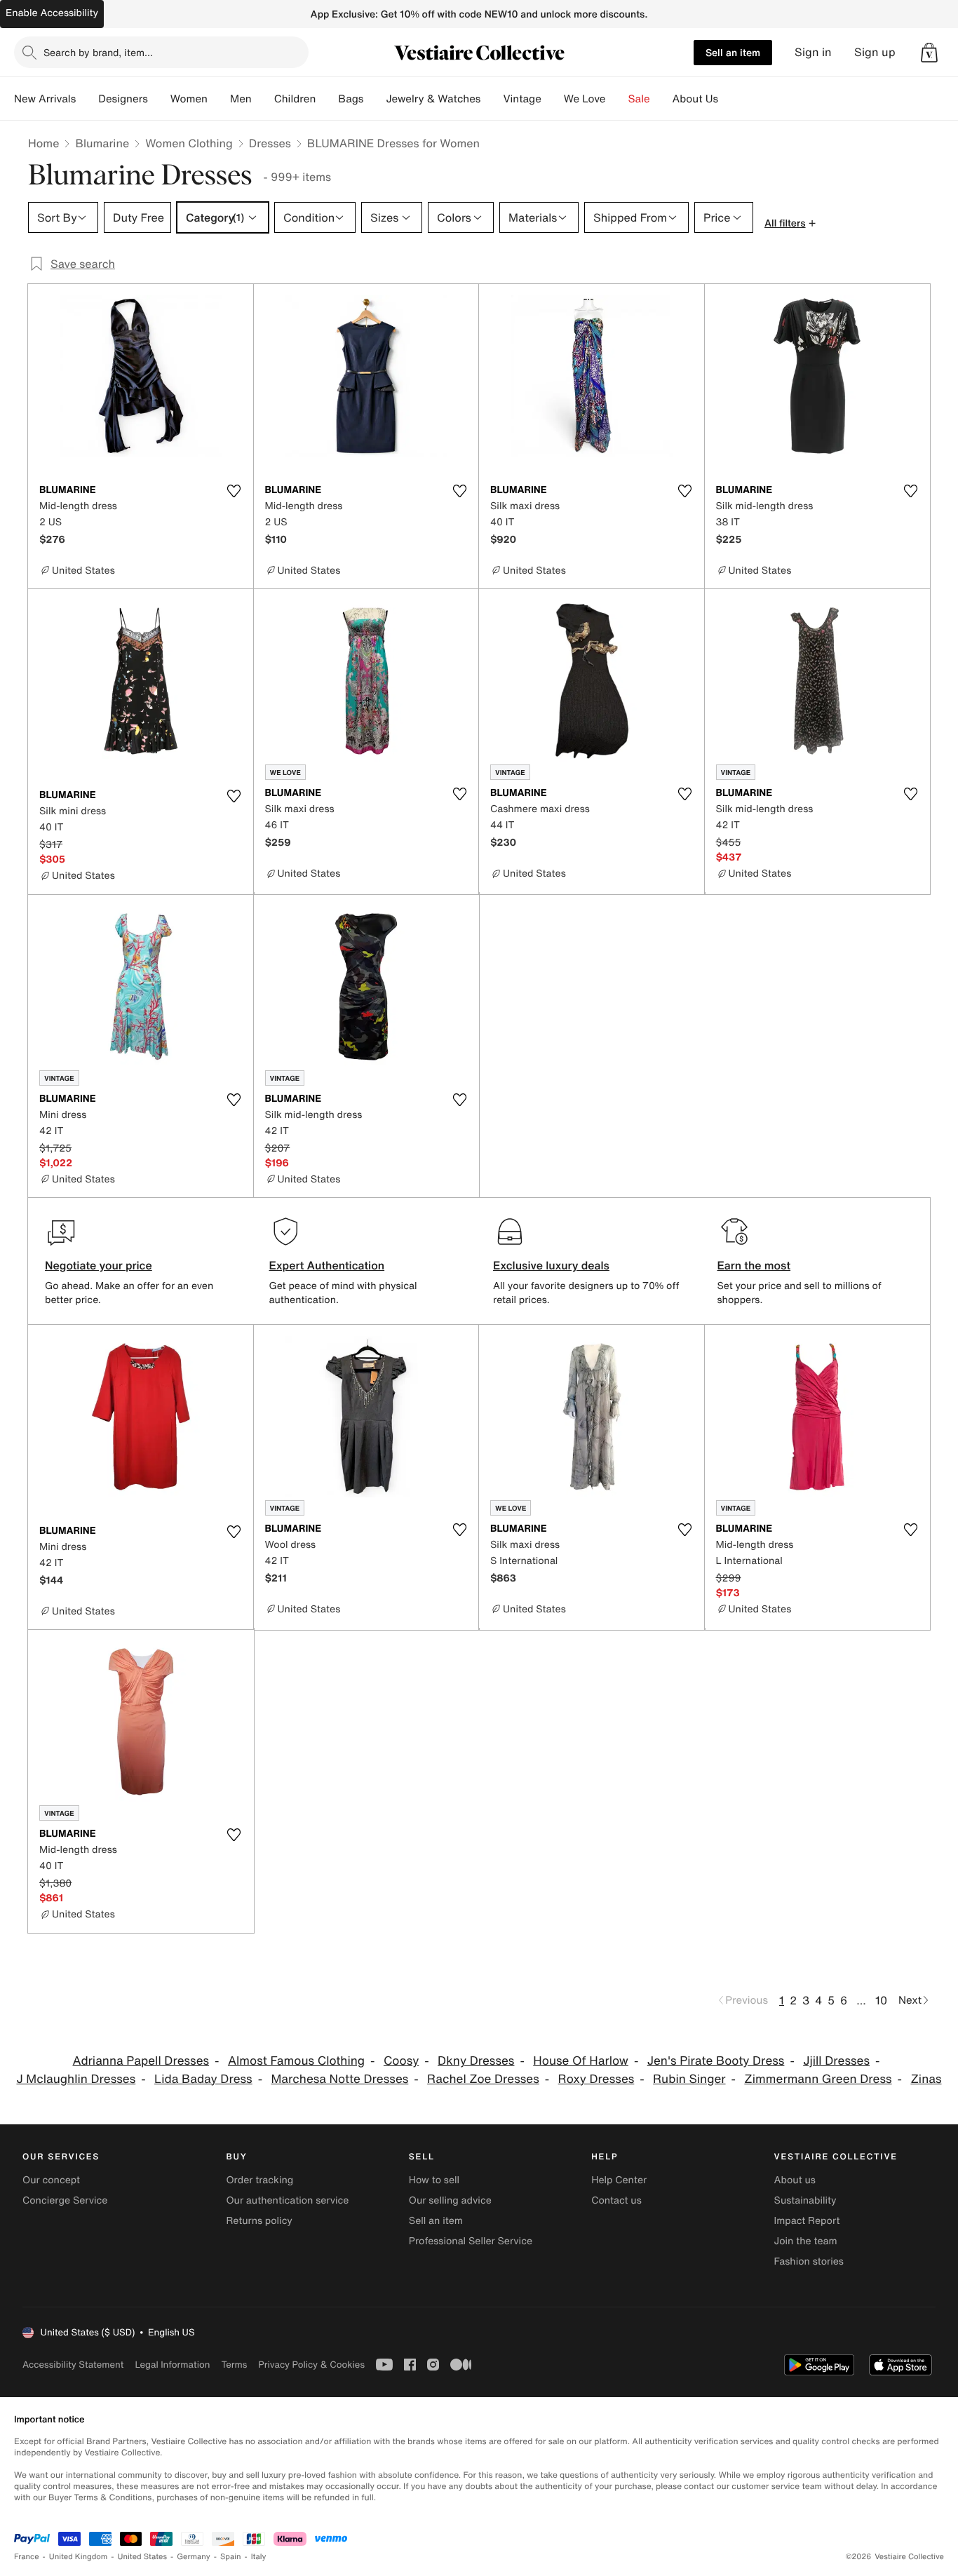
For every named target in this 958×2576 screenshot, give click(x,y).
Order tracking (259, 2180)
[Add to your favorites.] (234, 491)
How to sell (434, 2180)
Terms (234, 2365)
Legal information (172, 2365)
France (27, 2557)
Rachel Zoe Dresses (483, 2079)
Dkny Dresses (476, 2061)
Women (189, 99)
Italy (259, 2557)
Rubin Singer (689, 2079)
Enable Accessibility (52, 13)
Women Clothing (189, 143)
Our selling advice (450, 2200)
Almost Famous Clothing (296, 2061)
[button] (929, 53)
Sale (639, 99)
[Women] (219, 99)
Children (295, 99)
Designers (123, 99)
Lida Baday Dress (203, 2079)
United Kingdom (79, 2557)
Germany (194, 2557)
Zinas (926, 2079)
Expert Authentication (327, 1265)
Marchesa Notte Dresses (340, 2079)
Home (43, 143)
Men (241, 99)
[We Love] (617, 99)
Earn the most (754, 1265)
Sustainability (805, 2200)
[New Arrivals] (87, 99)
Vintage (522, 99)
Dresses (270, 143)
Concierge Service (65, 2200)
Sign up (875, 52)
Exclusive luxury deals (551, 1265)
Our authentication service (287, 2200)
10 (881, 2000)
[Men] (263, 99)
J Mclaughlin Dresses (76, 2079)
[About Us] (729, 99)
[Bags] (375, 99)
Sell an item (733, 52)
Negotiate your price (99, 1265)
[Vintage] (553, 99)
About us (795, 2180)
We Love (585, 99)
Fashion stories (809, 2261)
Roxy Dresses (596, 2079)
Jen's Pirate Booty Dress (716, 2061)
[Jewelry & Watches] (492, 99)
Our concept (51, 2180)
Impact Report (807, 2221)
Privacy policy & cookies (311, 2365)
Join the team (806, 2241)
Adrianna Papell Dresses (141, 2061)
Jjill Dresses (836, 2061)
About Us (695, 99)
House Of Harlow (581, 2061)
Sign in (813, 52)
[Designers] (159, 99)
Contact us (616, 2200)
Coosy (401, 2061)
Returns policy (259, 2221)
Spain (231, 2557)
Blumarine (102, 143)
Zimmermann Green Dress (818, 2079)
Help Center (619, 2180)
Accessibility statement (73, 2365)
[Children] (327, 99)
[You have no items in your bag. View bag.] (929, 53)
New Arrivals (45, 99)
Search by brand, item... (98, 52)
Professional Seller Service (471, 2241)
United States (143, 2557)
